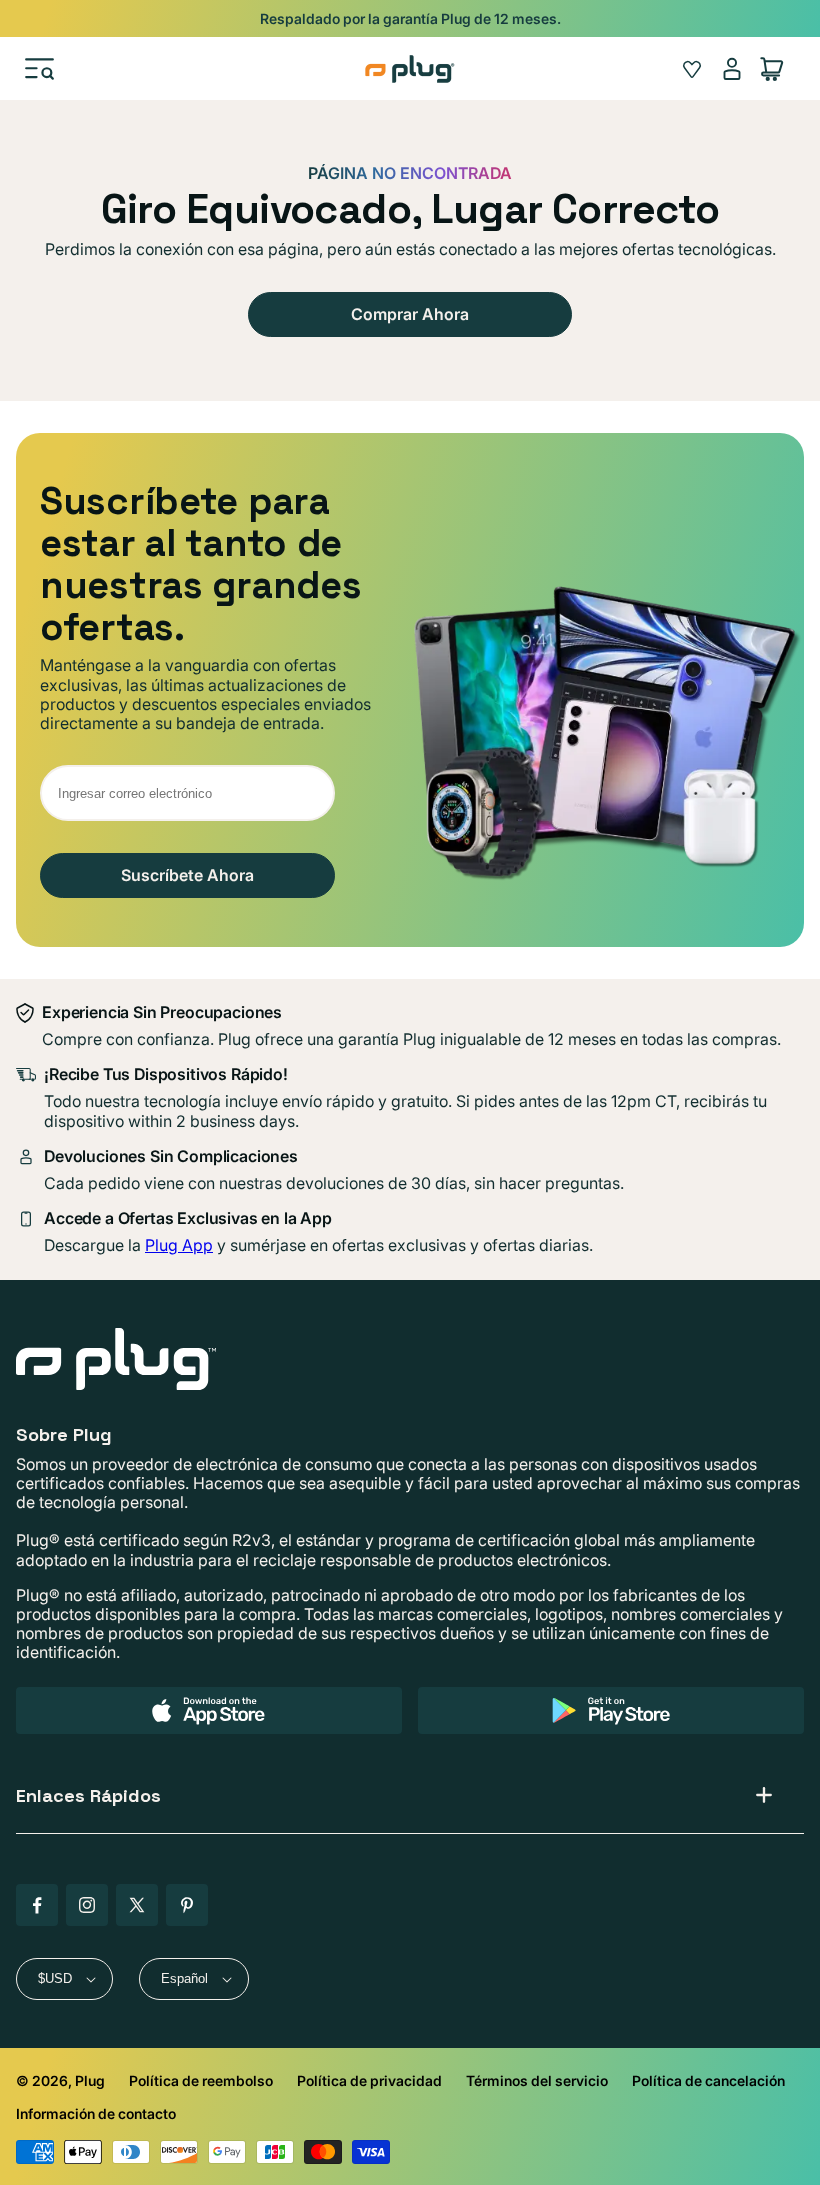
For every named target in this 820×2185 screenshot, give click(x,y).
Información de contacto (96, 2113)
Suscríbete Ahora (187, 875)
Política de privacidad (369, 2080)
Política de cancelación (708, 2080)
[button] (40, 69)
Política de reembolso (201, 2080)
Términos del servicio (537, 2080)
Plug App (179, 1245)
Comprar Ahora (410, 314)
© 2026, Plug (60, 2080)
